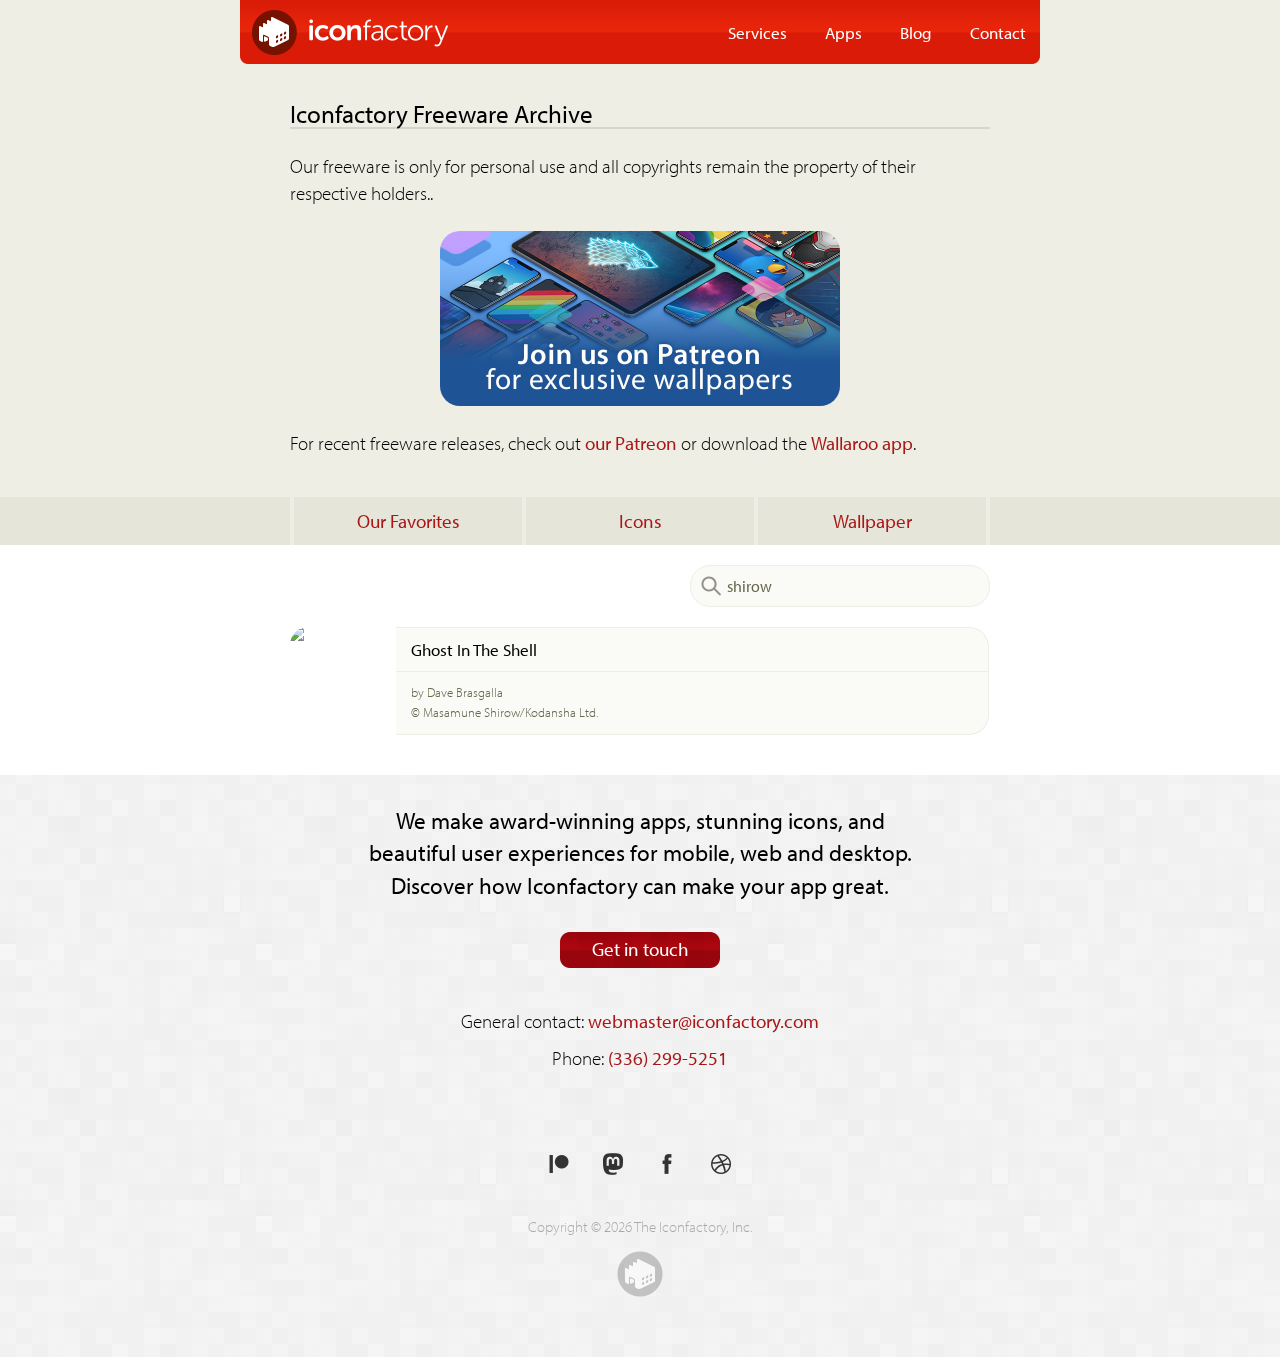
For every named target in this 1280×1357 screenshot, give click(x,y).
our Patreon (631, 443)
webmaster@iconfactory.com (703, 1021)
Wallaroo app (862, 443)
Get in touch (640, 949)
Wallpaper (872, 521)
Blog (916, 32)
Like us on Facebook (667, 1164)
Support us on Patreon (559, 1164)
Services (757, 32)
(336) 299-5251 (668, 1058)
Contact (998, 32)
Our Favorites (408, 521)
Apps (843, 32)
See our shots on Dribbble (721, 1164)
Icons (640, 521)
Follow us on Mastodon (613, 1164)
